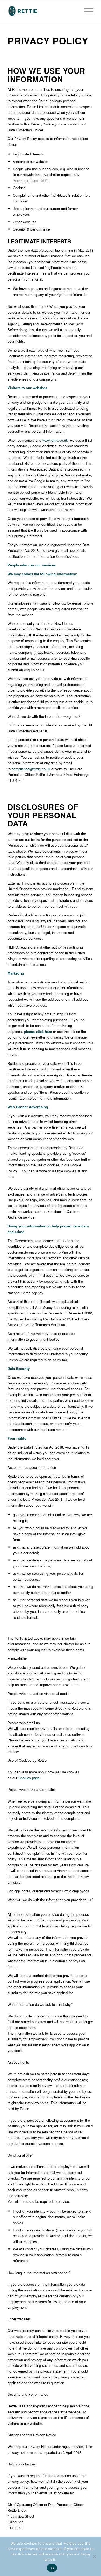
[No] (94, 2556)
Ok (52, 2568)
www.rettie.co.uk (55, 440)
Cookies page (29, 1778)
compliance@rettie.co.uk (31, 769)
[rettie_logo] (42, 11)
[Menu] (86, 11)
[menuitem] (86, 11)
